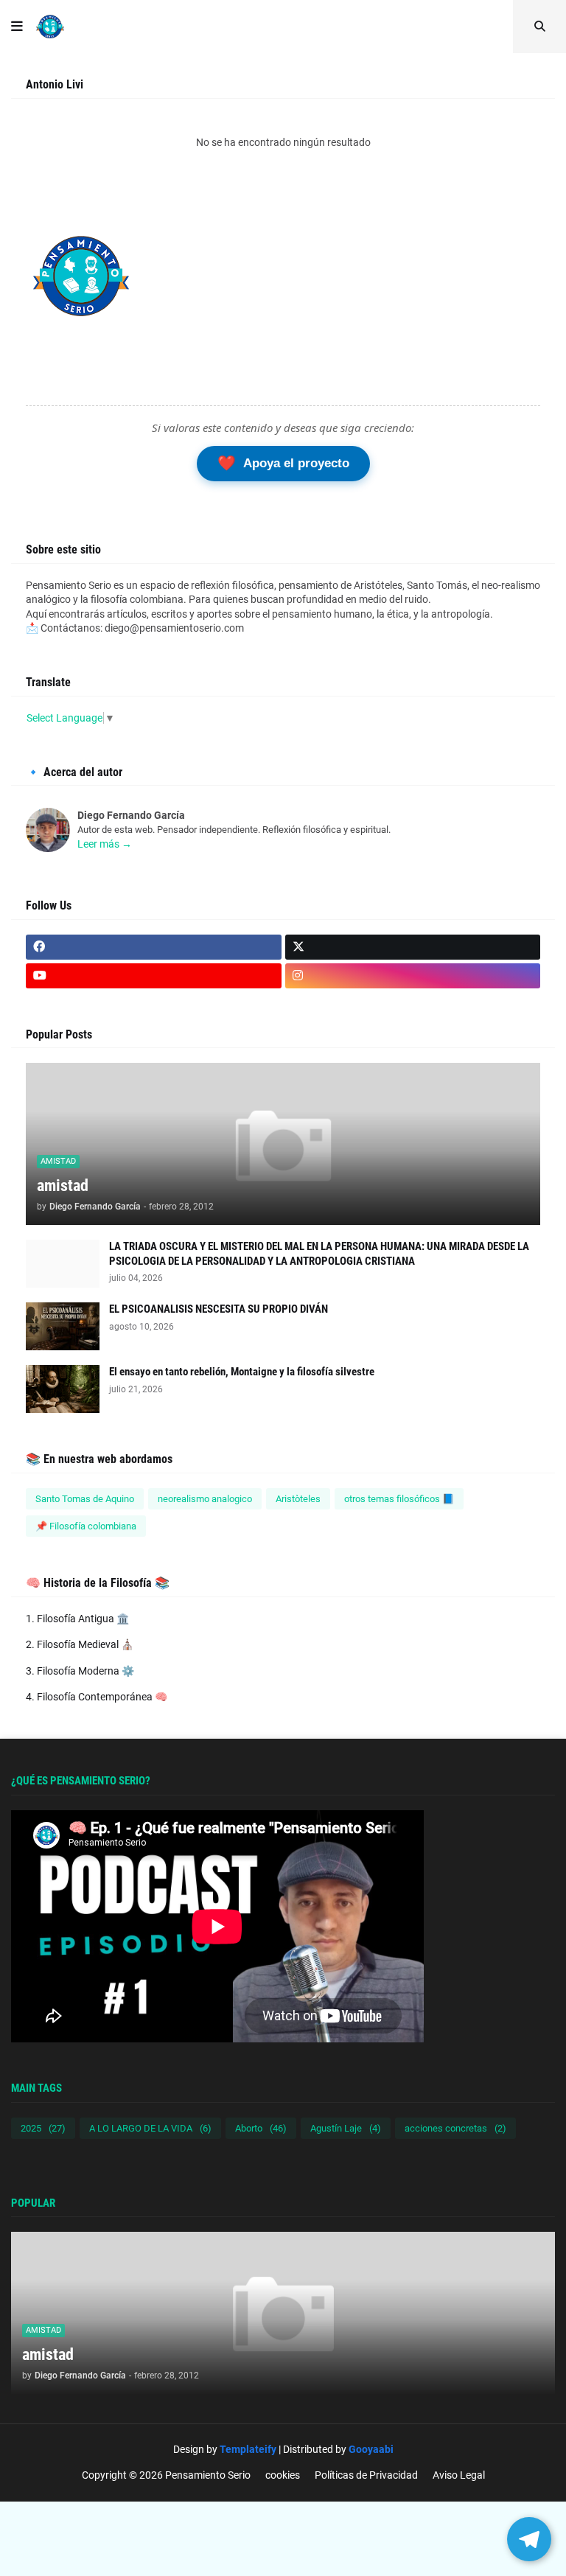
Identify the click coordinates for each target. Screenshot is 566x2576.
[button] (17, 27)
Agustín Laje (346, 2128)
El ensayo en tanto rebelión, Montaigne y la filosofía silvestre (242, 1372)
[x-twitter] (413, 947)
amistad (63, 1186)
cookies (283, 2475)
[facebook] (154, 947)
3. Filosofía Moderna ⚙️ (80, 1671)
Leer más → (105, 844)
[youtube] (154, 976)
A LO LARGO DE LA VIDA (150, 2128)
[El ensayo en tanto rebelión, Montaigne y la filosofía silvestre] (63, 1389)
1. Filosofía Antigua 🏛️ (77, 1619)
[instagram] (413, 976)
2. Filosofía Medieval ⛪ (80, 1644)
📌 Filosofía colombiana (86, 1526)
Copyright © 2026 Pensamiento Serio (166, 2475)
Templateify (248, 2449)
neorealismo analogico (205, 1499)
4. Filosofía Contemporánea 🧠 (97, 1697)
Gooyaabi (371, 2449)
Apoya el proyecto (283, 463)
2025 (43, 2128)
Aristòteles (298, 1499)
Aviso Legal (459, 2475)
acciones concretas (455, 2128)
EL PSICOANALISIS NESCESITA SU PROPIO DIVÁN (219, 1309)
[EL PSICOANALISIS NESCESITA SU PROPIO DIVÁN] (63, 1326)
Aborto (261, 2128)
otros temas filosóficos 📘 (399, 1499)
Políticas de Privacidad (366, 2475)
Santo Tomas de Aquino (85, 1499)
